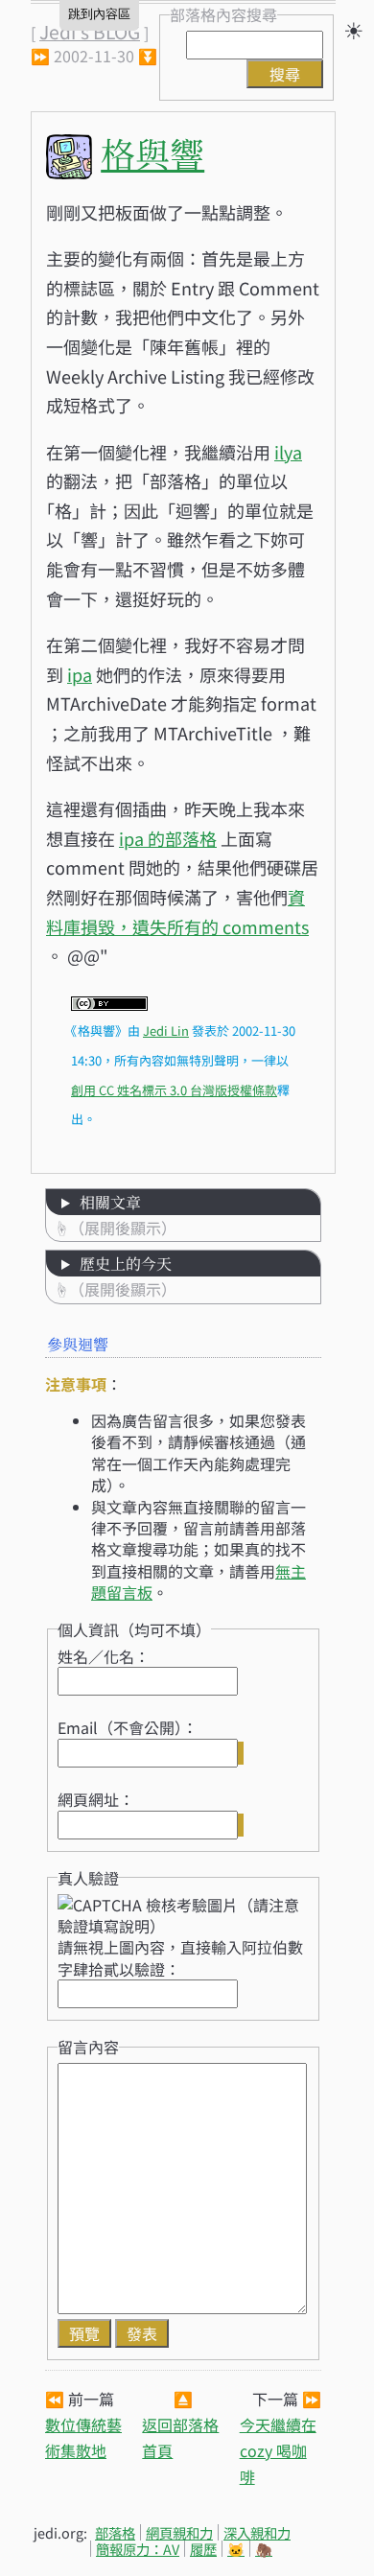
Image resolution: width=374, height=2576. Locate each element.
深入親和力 (257, 2532)
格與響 (152, 153)
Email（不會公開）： (128, 1727)
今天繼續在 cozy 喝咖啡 (278, 2450)
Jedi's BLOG (90, 32)
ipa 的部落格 (168, 838)
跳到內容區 (99, 14)
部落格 (115, 2532)
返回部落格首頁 (180, 2437)
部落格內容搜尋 (223, 14)
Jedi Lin (166, 1030)
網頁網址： (96, 1799)
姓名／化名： (104, 1656)
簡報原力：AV (138, 2549)
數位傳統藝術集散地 (83, 2437)
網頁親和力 (179, 2532)
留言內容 (88, 2047)
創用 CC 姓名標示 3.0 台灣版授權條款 (174, 1090)
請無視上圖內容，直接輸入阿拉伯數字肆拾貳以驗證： (180, 1957)
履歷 (203, 2549)
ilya (288, 452)
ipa (80, 674)
